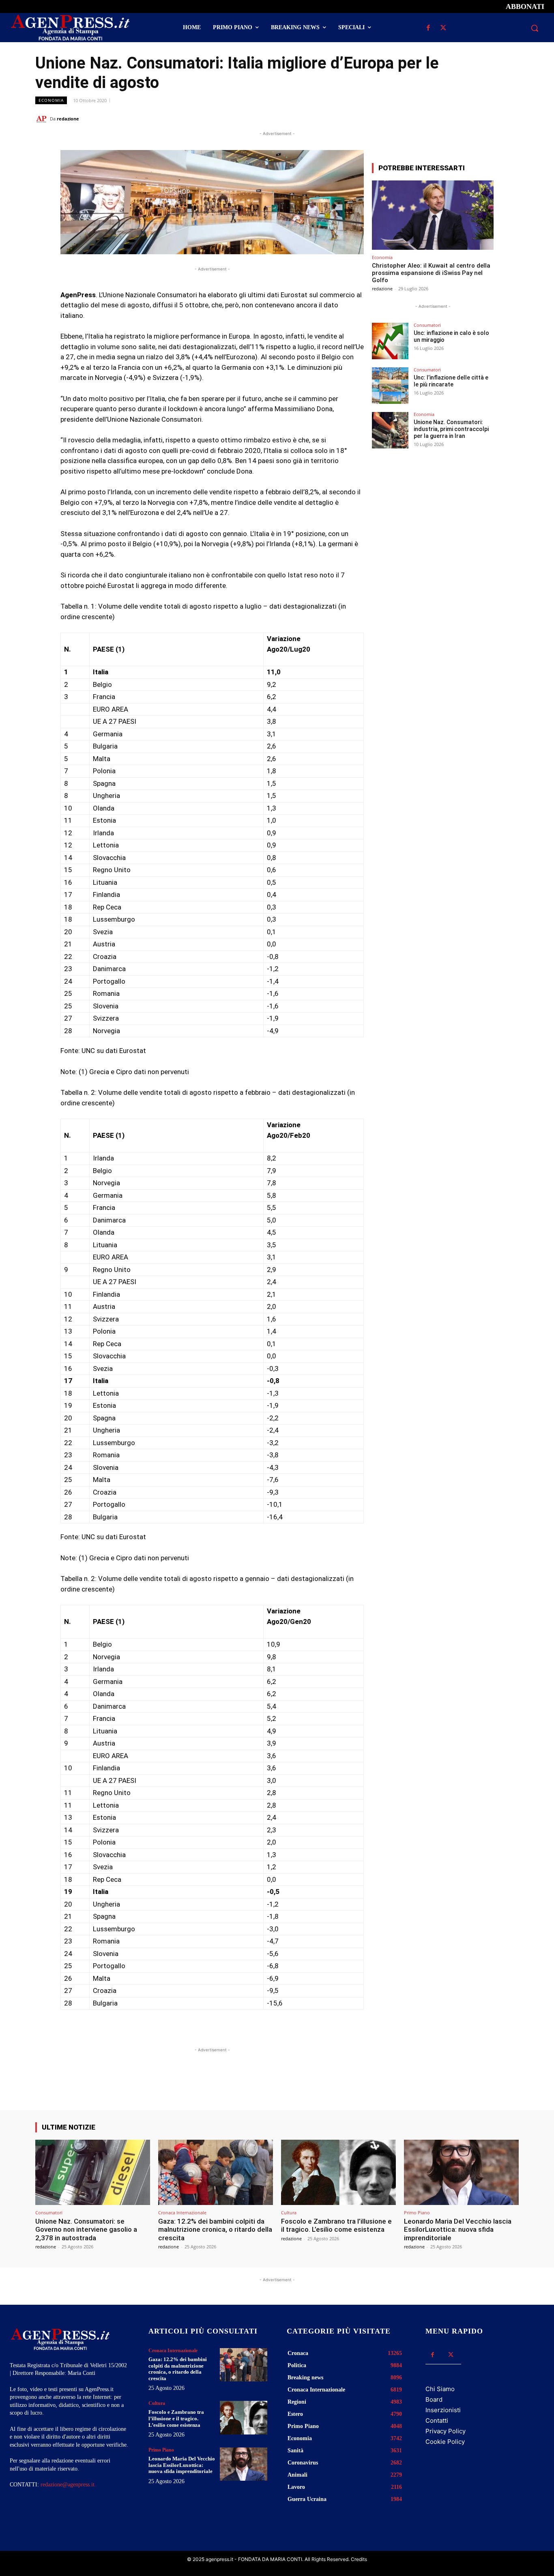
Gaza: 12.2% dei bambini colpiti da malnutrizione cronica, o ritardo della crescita (215, 2230)
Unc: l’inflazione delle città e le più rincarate (451, 381)
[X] (443, 28)
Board (434, 2399)
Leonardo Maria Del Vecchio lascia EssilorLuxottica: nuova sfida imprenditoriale (458, 2230)
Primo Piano (417, 2212)
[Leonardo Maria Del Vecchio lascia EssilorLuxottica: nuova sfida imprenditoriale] (461, 2172)
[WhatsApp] (473, 118)
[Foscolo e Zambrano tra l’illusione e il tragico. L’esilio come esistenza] (338, 2172)
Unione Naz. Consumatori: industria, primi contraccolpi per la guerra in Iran (451, 429)
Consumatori (427, 325)
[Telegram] (511, 118)
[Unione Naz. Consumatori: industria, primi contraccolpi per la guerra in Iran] (390, 430)
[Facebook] (428, 28)
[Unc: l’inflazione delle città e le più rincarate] (390, 386)
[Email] (492, 118)
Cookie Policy (445, 2442)
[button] (535, 28)
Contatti (437, 2420)
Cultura (289, 2212)
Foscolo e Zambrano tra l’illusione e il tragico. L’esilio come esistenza (336, 2225)
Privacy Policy (446, 2431)
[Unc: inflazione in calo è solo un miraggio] (390, 341)
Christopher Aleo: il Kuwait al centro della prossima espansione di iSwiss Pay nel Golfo (431, 273)
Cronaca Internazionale (182, 2212)
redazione (68, 119)
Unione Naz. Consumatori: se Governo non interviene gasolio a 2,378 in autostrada (86, 2230)
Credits (359, 2559)
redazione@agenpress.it (68, 2485)
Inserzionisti (443, 2410)
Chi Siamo (440, 2389)
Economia (51, 100)
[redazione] (43, 119)
